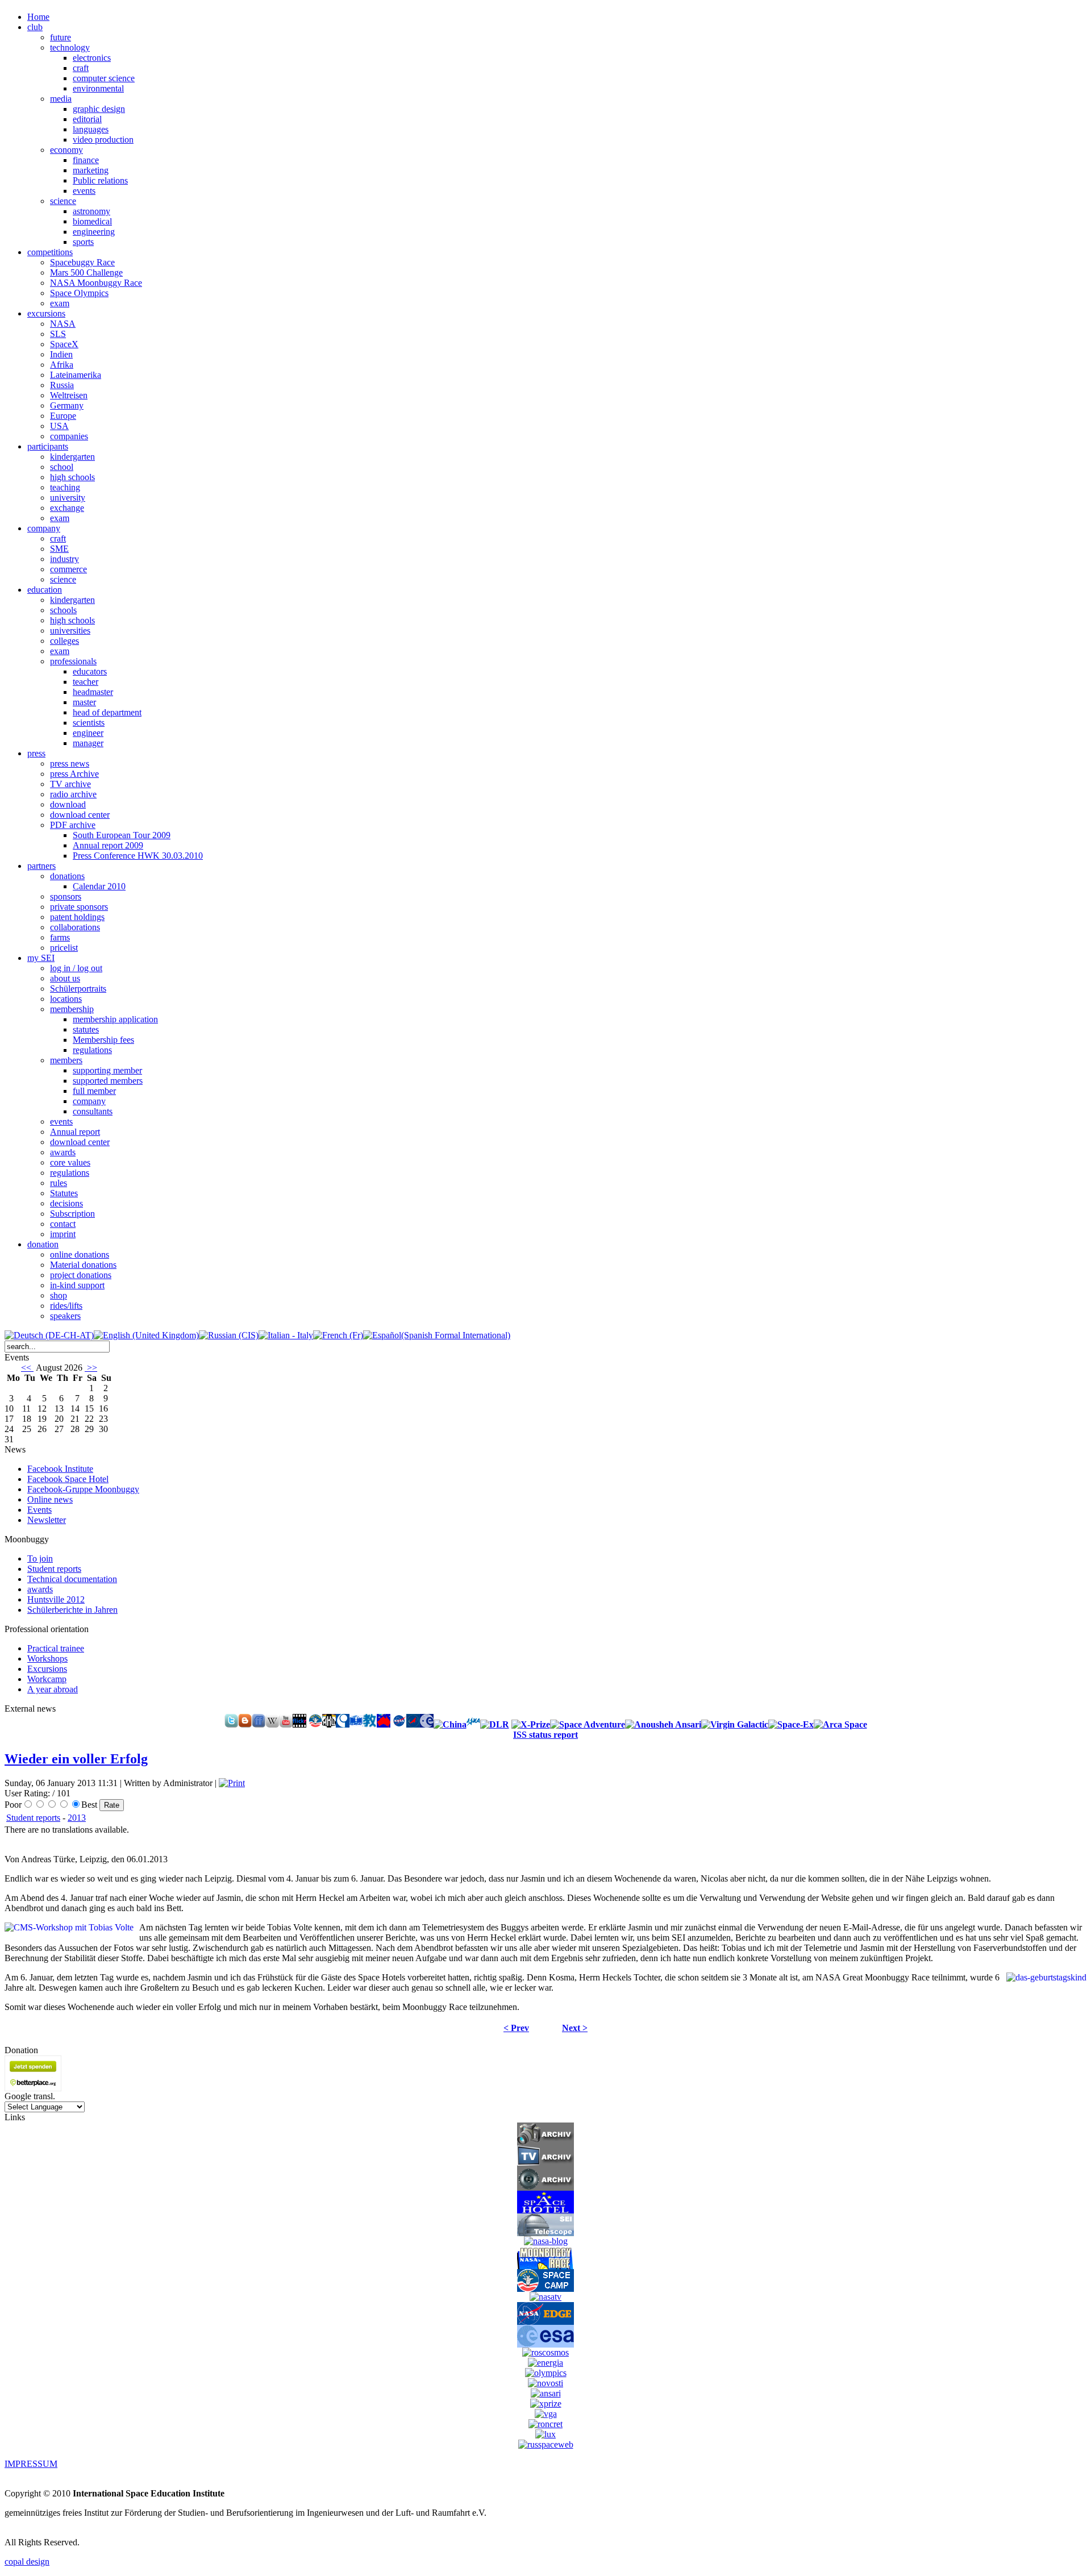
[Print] (232, 1783)
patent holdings (77, 917)
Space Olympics (79, 293)
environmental (98, 88)
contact (63, 1224)
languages (91, 129)
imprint (63, 1234)
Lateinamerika (76, 375)
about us (65, 978)
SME (59, 549)
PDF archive (73, 825)
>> (91, 1368)
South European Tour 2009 (122, 835)
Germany (67, 405)
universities (70, 631)
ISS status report (545, 1735)
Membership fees (103, 1040)
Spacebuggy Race (82, 262)
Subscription (72, 1214)
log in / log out (76, 968)
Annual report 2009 (108, 845)
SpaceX (64, 344)
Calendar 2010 (99, 886)
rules (59, 1183)
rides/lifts (66, 1306)
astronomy (91, 211)
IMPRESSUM (31, 2464)
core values (70, 1162)
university (68, 498)
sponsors (66, 896)
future (61, 37)
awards (63, 1152)
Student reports (33, 1818)
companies (69, 436)
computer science (104, 78)
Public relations (100, 180)
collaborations (75, 927)
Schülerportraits (78, 989)
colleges (64, 641)
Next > (575, 2028)
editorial (87, 119)
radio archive (73, 794)
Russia (62, 385)
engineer (88, 733)
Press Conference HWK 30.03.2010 (138, 856)
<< (27, 1368)
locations (66, 999)
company (89, 1101)
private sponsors (79, 907)
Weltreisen (69, 395)
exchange (67, 508)
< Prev (516, 2028)
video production (103, 140)
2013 (77, 1818)
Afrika (62, 365)
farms (60, 937)
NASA (63, 324)
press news (70, 763)
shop (59, 1295)
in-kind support (77, 1285)
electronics (92, 58)
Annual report (75, 1132)
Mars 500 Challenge (86, 272)
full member (94, 1091)
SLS (58, 334)
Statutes (64, 1193)
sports (83, 242)
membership (72, 1009)
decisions (66, 1203)
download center (80, 815)
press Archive (74, 774)
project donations (81, 1275)
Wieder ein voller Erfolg (76, 1759)
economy (66, 150)
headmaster (93, 692)
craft (81, 68)
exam (60, 303)
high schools (72, 477)
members (66, 1060)
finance (86, 160)
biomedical (92, 221)
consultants (93, 1111)
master (84, 702)
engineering (94, 232)
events (84, 191)
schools (63, 610)
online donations (80, 1254)
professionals (73, 661)
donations (67, 876)
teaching (65, 487)
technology (70, 47)
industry (64, 559)
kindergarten (72, 457)
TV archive (70, 784)
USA (59, 426)
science (63, 201)
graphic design (99, 109)
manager (88, 743)
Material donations (83, 1265)
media (61, 99)
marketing (91, 170)
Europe (63, 416)
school (62, 467)
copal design (27, 2562)
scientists (89, 723)
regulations (92, 1050)
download (68, 804)
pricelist (64, 948)
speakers (65, 1316)
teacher (86, 682)
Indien (61, 354)
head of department (107, 712)
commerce (68, 569)
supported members (108, 1081)
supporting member (107, 1070)
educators (90, 671)
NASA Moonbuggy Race (96, 283)
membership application (115, 1019)
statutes (86, 1029)
